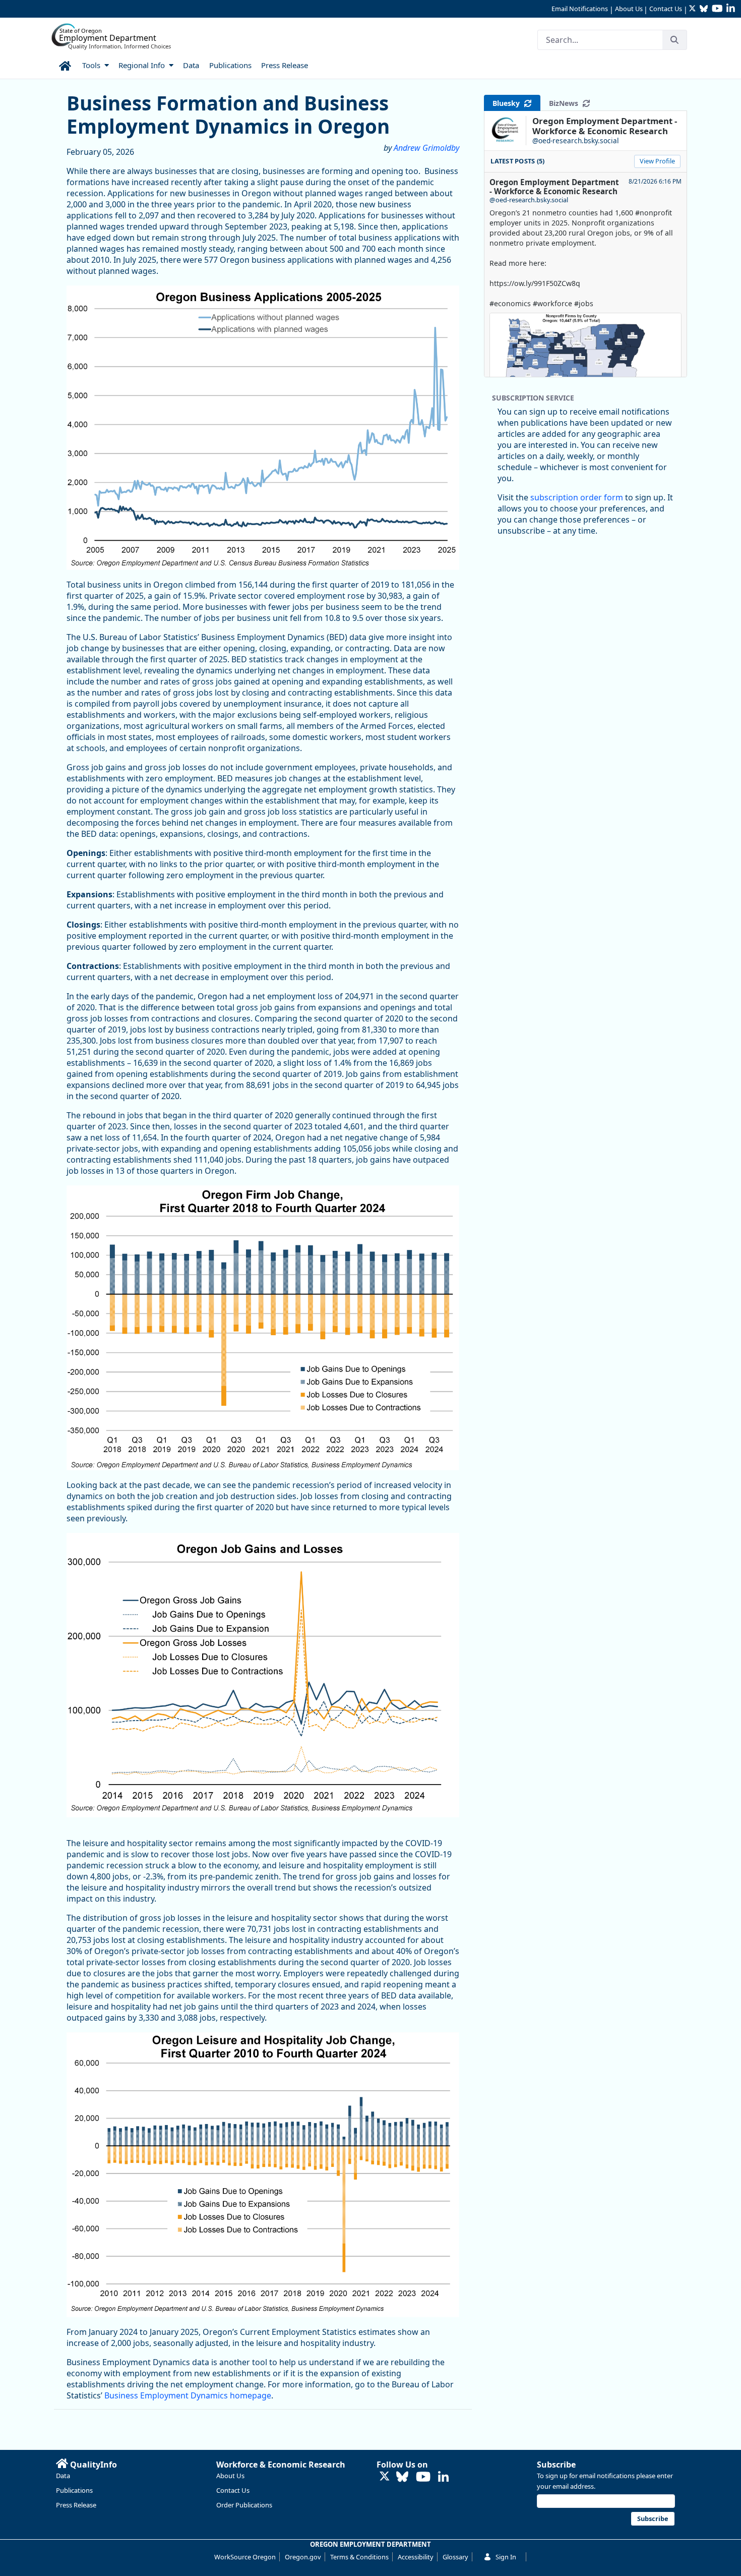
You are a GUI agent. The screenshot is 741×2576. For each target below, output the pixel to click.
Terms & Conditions (359, 2557)
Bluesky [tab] (508, 103)
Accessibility (416, 2557)
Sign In (506, 2557)
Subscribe (556, 2465)
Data (63, 2476)
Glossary (455, 2557)
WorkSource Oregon (245, 2557)
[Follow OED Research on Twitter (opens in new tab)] (385, 2477)
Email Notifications (580, 9)
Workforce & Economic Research (281, 2465)
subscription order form (577, 497)
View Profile (657, 161)
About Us (629, 9)
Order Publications (244, 2505)
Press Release (76, 2505)
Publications (74, 2490)
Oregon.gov (303, 2557)
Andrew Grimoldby (426, 148)
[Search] (674, 40)
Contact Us (666, 9)
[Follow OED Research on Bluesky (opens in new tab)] (402, 2477)
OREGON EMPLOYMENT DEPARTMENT (371, 2544)
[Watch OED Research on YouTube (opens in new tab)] (423, 2477)
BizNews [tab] (566, 103)
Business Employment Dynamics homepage (188, 2395)
